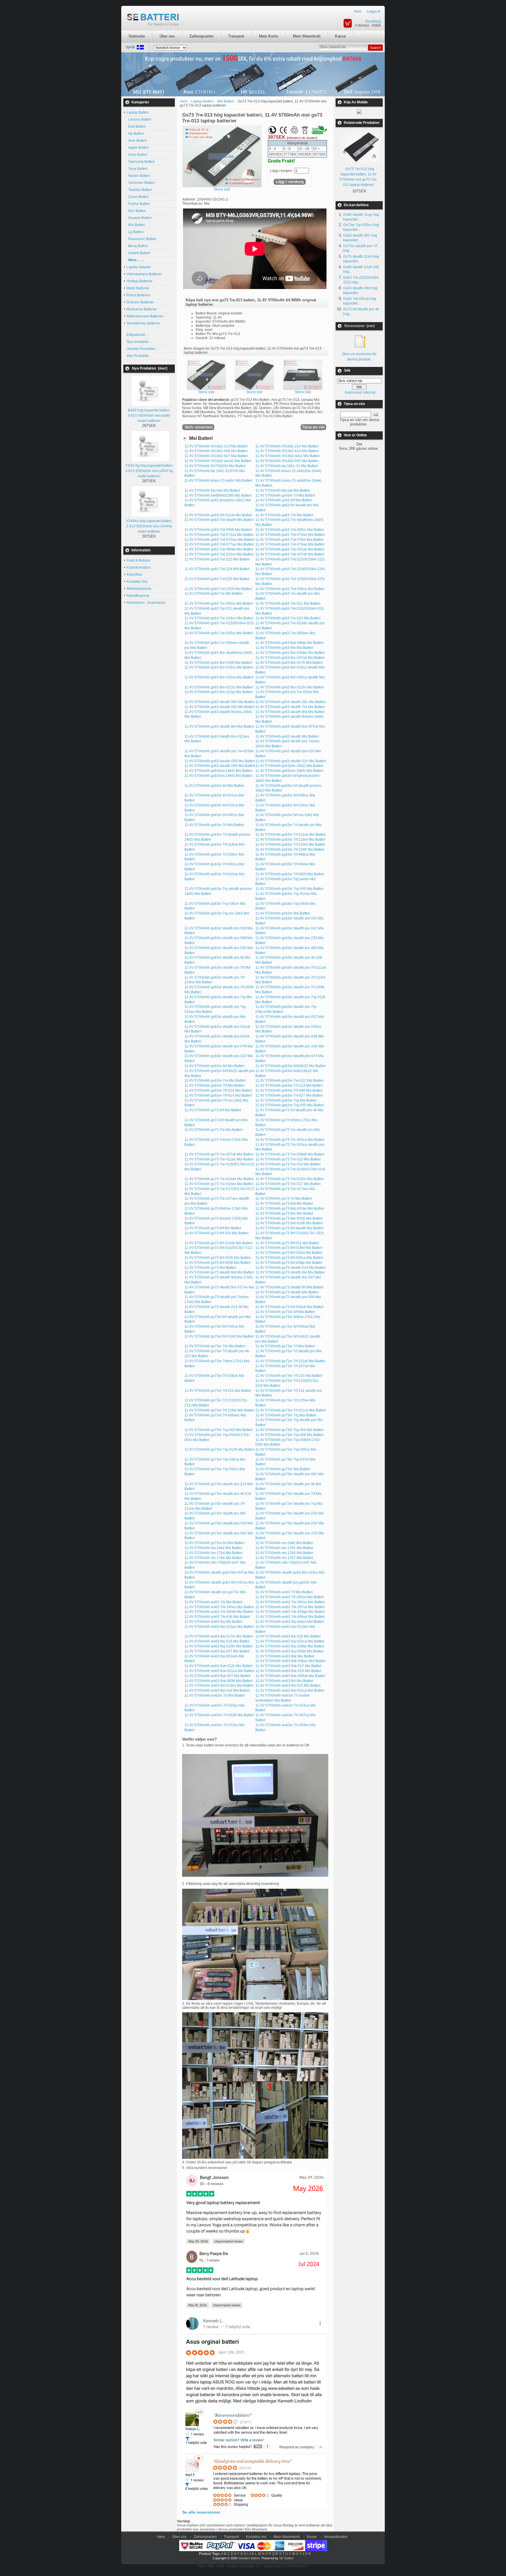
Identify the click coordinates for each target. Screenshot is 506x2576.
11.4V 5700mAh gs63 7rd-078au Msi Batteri (290, 544)
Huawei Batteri (139, 218)
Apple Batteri (138, 148)
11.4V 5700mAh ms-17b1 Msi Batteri (284, 1548)
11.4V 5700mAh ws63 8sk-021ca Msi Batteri (219, 1671)
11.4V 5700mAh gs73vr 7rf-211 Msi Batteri (218, 1391)
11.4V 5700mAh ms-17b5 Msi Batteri (284, 1553)
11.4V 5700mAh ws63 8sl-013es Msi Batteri (219, 1686)
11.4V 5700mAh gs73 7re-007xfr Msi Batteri (219, 1154)
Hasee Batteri (138, 176)
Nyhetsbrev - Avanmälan (146, 603)
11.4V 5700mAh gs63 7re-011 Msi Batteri (288, 604)
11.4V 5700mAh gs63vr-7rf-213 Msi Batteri (289, 1086)
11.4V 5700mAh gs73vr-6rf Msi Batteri (214, 1543)
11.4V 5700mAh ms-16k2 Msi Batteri (284, 1543)
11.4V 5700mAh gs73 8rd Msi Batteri (284, 1204)
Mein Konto (269, 36)
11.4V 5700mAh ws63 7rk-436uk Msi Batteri (290, 1617)
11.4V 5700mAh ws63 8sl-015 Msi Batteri (288, 1686)
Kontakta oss (256, 2537)
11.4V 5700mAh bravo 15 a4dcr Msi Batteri (218, 481)
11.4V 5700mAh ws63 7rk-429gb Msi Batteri (290, 1612)
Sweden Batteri (249, 2558)
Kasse (340, 36)
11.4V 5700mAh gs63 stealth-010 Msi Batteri (291, 761)
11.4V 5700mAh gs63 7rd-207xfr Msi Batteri (290, 554)
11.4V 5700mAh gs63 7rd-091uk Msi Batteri (290, 549)
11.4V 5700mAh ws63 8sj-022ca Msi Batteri (290, 1641)
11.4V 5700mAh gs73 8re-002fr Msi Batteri (289, 1218)
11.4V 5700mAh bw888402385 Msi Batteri (218, 495)
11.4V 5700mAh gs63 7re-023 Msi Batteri (288, 618)
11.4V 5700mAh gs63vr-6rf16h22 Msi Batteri (290, 1066)
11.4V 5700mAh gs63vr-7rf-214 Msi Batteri (218, 1090)
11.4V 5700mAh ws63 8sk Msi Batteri (285, 1656)
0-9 (308, 2554)
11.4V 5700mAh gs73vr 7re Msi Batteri (215, 1346)
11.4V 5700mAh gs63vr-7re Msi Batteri (215, 1081)
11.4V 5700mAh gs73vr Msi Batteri (283, 1469)
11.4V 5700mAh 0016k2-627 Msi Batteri (216, 456)
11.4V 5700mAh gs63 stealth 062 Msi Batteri (220, 707)
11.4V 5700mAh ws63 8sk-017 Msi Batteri (288, 1666)
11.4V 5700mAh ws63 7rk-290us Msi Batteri (219, 1607)
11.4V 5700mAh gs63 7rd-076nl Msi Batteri (289, 540)
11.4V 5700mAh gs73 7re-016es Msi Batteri (219, 1184)
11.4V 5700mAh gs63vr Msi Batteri (283, 913)
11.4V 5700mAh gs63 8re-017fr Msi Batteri (289, 663)
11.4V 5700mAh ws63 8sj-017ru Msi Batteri (219, 1636)
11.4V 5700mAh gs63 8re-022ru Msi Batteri (290, 687)
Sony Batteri (137, 169)
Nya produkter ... (140, 342)
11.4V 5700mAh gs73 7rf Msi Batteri (284, 1199)
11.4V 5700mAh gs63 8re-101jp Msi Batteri (219, 692)
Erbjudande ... (138, 335)
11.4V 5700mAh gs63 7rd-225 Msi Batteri (217, 579)
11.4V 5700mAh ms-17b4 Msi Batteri (213, 1553)
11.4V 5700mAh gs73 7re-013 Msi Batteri (288, 1159)
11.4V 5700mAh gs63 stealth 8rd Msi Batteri (290, 712)
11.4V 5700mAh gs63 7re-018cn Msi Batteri (219, 618)
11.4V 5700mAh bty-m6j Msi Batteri (212, 490)
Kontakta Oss (137, 582)
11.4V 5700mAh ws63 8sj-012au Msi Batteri (219, 1627)
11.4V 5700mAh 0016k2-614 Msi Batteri (287, 451)
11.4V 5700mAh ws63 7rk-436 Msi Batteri (217, 1617)
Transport (236, 36)
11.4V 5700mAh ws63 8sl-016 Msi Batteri (217, 1690)
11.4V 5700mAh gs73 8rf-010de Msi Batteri (219, 1243)
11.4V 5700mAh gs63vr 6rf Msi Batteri (214, 786)
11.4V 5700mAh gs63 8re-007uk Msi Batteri (290, 658)
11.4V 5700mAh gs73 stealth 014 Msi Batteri (290, 1268)
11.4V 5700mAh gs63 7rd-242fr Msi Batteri (218, 589)
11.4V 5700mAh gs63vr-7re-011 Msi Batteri (289, 1081)
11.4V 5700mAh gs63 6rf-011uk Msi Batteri (218, 515)
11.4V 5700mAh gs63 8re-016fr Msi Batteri (218, 663)
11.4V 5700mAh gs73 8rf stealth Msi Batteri (289, 1228)
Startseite (137, 36)
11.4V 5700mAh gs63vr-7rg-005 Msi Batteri (290, 1105)
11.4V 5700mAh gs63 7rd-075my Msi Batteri (219, 540)
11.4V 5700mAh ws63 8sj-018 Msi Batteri (288, 1636)
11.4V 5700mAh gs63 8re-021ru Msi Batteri (219, 687)
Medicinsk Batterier (142, 309)
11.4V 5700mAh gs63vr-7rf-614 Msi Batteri (218, 1095)
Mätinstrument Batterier (145, 316)
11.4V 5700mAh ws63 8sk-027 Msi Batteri (218, 1676)
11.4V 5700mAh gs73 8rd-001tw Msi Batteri (290, 1208)
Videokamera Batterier (144, 274)
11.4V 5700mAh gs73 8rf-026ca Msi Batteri (289, 1258)
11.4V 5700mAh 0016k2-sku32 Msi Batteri (218, 461)
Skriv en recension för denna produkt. (359, 357)
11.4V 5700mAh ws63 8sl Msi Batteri (284, 1681)
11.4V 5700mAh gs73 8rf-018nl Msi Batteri (289, 1248)
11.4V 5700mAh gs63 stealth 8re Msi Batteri (219, 727)
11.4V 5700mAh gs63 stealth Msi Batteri (287, 736)
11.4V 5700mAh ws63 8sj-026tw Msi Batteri (290, 1646)
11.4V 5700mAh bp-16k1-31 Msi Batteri (287, 466)
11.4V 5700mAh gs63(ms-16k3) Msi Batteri (218, 771)
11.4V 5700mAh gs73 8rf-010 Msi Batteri (217, 1233)
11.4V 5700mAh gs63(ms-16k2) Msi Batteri (289, 766)
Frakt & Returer (139, 560)
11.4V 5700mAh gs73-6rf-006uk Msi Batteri (289, 1307)
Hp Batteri (135, 134)
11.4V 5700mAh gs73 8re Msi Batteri (284, 1213)
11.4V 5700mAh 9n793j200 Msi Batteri (215, 466)
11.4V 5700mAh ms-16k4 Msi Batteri (213, 1548)
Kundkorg (373, 21)
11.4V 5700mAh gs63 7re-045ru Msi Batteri (219, 633)
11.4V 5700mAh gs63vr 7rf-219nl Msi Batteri (290, 845)
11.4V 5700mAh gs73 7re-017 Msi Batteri (288, 1184)
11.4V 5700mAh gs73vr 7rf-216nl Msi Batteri (219, 1410)
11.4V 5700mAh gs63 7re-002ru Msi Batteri (219, 604)
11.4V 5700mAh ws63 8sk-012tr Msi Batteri (219, 1666)
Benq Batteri (137, 246)
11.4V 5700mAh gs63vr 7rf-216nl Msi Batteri (290, 840)
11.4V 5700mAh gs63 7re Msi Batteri (213, 594)
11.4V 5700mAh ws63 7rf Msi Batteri (284, 1592)
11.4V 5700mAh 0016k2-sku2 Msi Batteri (288, 456)
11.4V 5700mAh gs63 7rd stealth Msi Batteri (219, 520)
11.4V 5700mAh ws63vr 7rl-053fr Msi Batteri (219, 1715)
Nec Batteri (136, 211)
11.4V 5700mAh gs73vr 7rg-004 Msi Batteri (289, 1430)
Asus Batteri (137, 155)
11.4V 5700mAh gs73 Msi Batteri (210, 1268)
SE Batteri (286, 2558)
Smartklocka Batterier (143, 323)
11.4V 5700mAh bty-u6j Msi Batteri (283, 490)
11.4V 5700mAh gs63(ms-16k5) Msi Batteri (218, 776)
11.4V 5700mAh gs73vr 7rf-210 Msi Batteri (289, 1376)
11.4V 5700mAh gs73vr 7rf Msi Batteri (285, 1346)
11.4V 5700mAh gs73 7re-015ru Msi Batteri (290, 1179)
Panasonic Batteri (141, 239)
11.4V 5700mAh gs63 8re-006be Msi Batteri (290, 653)
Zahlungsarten (201, 36)
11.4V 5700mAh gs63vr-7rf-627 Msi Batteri (289, 1095)
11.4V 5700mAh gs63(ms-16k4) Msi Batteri (289, 771)
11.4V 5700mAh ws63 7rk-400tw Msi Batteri (219, 1612)
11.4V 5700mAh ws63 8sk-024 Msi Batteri (288, 1671)
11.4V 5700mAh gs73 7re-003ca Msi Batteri (290, 1140)
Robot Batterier (139, 295)
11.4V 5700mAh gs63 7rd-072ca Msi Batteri (219, 535)
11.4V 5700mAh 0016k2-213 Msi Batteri (216, 446)
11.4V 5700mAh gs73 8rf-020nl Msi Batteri (289, 1253)
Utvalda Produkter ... (143, 349)
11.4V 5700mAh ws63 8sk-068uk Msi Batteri (290, 1676)
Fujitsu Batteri (138, 204)
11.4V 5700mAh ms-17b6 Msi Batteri (213, 1558)
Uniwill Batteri (138, 253)
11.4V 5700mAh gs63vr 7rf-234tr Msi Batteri (290, 849)
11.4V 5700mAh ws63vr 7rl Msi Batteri (215, 1695)
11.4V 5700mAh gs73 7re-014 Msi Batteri (288, 1164)
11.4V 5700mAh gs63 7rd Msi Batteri (284, 515)
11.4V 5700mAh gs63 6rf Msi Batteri (284, 500)
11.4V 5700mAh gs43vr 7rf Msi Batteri (285, 495)
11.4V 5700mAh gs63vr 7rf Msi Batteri (214, 825)
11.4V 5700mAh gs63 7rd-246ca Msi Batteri (290, 589)
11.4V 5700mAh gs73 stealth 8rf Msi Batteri (289, 1287)
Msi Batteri (136, 225)
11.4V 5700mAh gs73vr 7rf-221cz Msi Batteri (291, 1410)
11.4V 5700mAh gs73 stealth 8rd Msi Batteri (219, 1272)
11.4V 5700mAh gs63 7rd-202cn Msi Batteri (219, 554)
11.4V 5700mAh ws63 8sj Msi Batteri (213, 1622)
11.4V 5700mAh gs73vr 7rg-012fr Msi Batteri (220, 1449)
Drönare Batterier (140, 302)
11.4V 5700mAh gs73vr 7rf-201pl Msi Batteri (290, 1361)
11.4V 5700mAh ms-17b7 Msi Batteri (284, 1558)
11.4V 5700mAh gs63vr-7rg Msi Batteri (286, 1100)
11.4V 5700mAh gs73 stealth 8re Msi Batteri (290, 1272)
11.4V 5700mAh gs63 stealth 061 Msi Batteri (290, 702)
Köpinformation (139, 567)
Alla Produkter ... (140, 356)
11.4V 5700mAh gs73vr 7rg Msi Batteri (286, 1415)
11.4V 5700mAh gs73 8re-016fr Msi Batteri (289, 1223)
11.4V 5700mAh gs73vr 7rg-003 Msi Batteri (219, 1430)
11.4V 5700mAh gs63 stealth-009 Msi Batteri (220, 761)
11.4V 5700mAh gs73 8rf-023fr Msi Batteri (218, 1258)
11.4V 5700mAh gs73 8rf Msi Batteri (213, 1228)
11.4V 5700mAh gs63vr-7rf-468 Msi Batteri (289, 1090)
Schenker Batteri (141, 183)
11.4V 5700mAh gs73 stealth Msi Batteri (287, 1292)
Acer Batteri (137, 141)
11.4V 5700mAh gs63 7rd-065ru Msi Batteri (290, 530)
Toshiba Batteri (139, 190)
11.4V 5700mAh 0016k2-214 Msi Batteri (287, 446)
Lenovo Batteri (139, 119)
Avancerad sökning (360, 392)
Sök (347, 371)
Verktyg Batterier (140, 281)
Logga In (374, 11)
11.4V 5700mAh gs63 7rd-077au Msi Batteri (219, 544)
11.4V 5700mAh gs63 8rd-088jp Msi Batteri (289, 643)
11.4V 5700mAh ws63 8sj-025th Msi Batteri (219, 1646)
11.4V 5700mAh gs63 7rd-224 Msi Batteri (217, 569)
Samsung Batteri (141, 162)
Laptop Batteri (202, 101)
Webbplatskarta (139, 589)
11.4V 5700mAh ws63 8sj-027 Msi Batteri (217, 1651)
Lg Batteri (135, 232)
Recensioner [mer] (359, 326)
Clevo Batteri (138, 197)
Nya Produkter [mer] (150, 368)
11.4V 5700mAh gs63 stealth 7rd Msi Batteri (290, 707)
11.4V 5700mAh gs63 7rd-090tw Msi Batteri (219, 549)
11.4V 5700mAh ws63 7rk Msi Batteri (214, 1602)
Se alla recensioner (201, 2512)
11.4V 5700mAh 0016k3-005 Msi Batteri (287, 461)
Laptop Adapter (139, 267)
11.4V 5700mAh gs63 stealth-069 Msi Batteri (220, 766)
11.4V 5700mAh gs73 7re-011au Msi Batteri (219, 1159)
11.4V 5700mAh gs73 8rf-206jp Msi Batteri (289, 1263)
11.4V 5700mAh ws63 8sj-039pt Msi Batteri (289, 1651)
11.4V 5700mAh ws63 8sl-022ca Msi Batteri (290, 1690)
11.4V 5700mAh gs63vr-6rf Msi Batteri (214, 1066)
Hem (358, 11)
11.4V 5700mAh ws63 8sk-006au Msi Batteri (290, 1661)
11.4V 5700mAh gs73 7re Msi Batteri (213, 1130)
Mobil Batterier (138, 288)
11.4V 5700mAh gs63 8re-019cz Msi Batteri (219, 667)
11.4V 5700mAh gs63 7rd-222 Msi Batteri (217, 559)
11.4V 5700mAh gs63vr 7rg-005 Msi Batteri (289, 889)
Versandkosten (336, 2537)
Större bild (206, 392)
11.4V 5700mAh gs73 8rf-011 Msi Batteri (287, 1243)
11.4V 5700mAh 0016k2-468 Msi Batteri (216, 451)
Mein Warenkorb (307, 36)
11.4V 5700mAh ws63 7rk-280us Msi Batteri (290, 1602)
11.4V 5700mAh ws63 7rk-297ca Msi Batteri (290, 1607)
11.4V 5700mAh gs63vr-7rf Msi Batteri (214, 1086)
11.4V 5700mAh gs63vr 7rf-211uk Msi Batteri (291, 835)
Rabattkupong (138, 596)
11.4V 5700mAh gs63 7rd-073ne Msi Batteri (290, 535)
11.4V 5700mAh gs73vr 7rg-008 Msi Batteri (289, 1435)
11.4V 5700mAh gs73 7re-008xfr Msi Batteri (290, 1154)
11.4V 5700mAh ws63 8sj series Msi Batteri (290, 1622)
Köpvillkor (134, 575)
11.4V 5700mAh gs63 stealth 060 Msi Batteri (220, 702)
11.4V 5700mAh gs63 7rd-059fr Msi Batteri (218, 530)
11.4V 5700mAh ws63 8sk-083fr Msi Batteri (219, 1681)
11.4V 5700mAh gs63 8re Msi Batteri (284, 648)
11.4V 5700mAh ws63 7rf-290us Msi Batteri (290, 1597)
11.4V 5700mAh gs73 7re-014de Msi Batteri (219, 1179)
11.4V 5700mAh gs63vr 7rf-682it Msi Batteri (290, 874)
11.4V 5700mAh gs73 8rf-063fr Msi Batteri (218, 1263)
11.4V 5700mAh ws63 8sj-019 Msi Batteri (217, 1641)
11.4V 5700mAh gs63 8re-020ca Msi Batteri (219, 677)
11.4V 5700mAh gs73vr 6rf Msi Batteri (285, 1312)
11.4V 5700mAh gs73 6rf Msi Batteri (213, 1110)
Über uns (167, 36)
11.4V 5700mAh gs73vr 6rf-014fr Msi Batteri (219, 1336)
